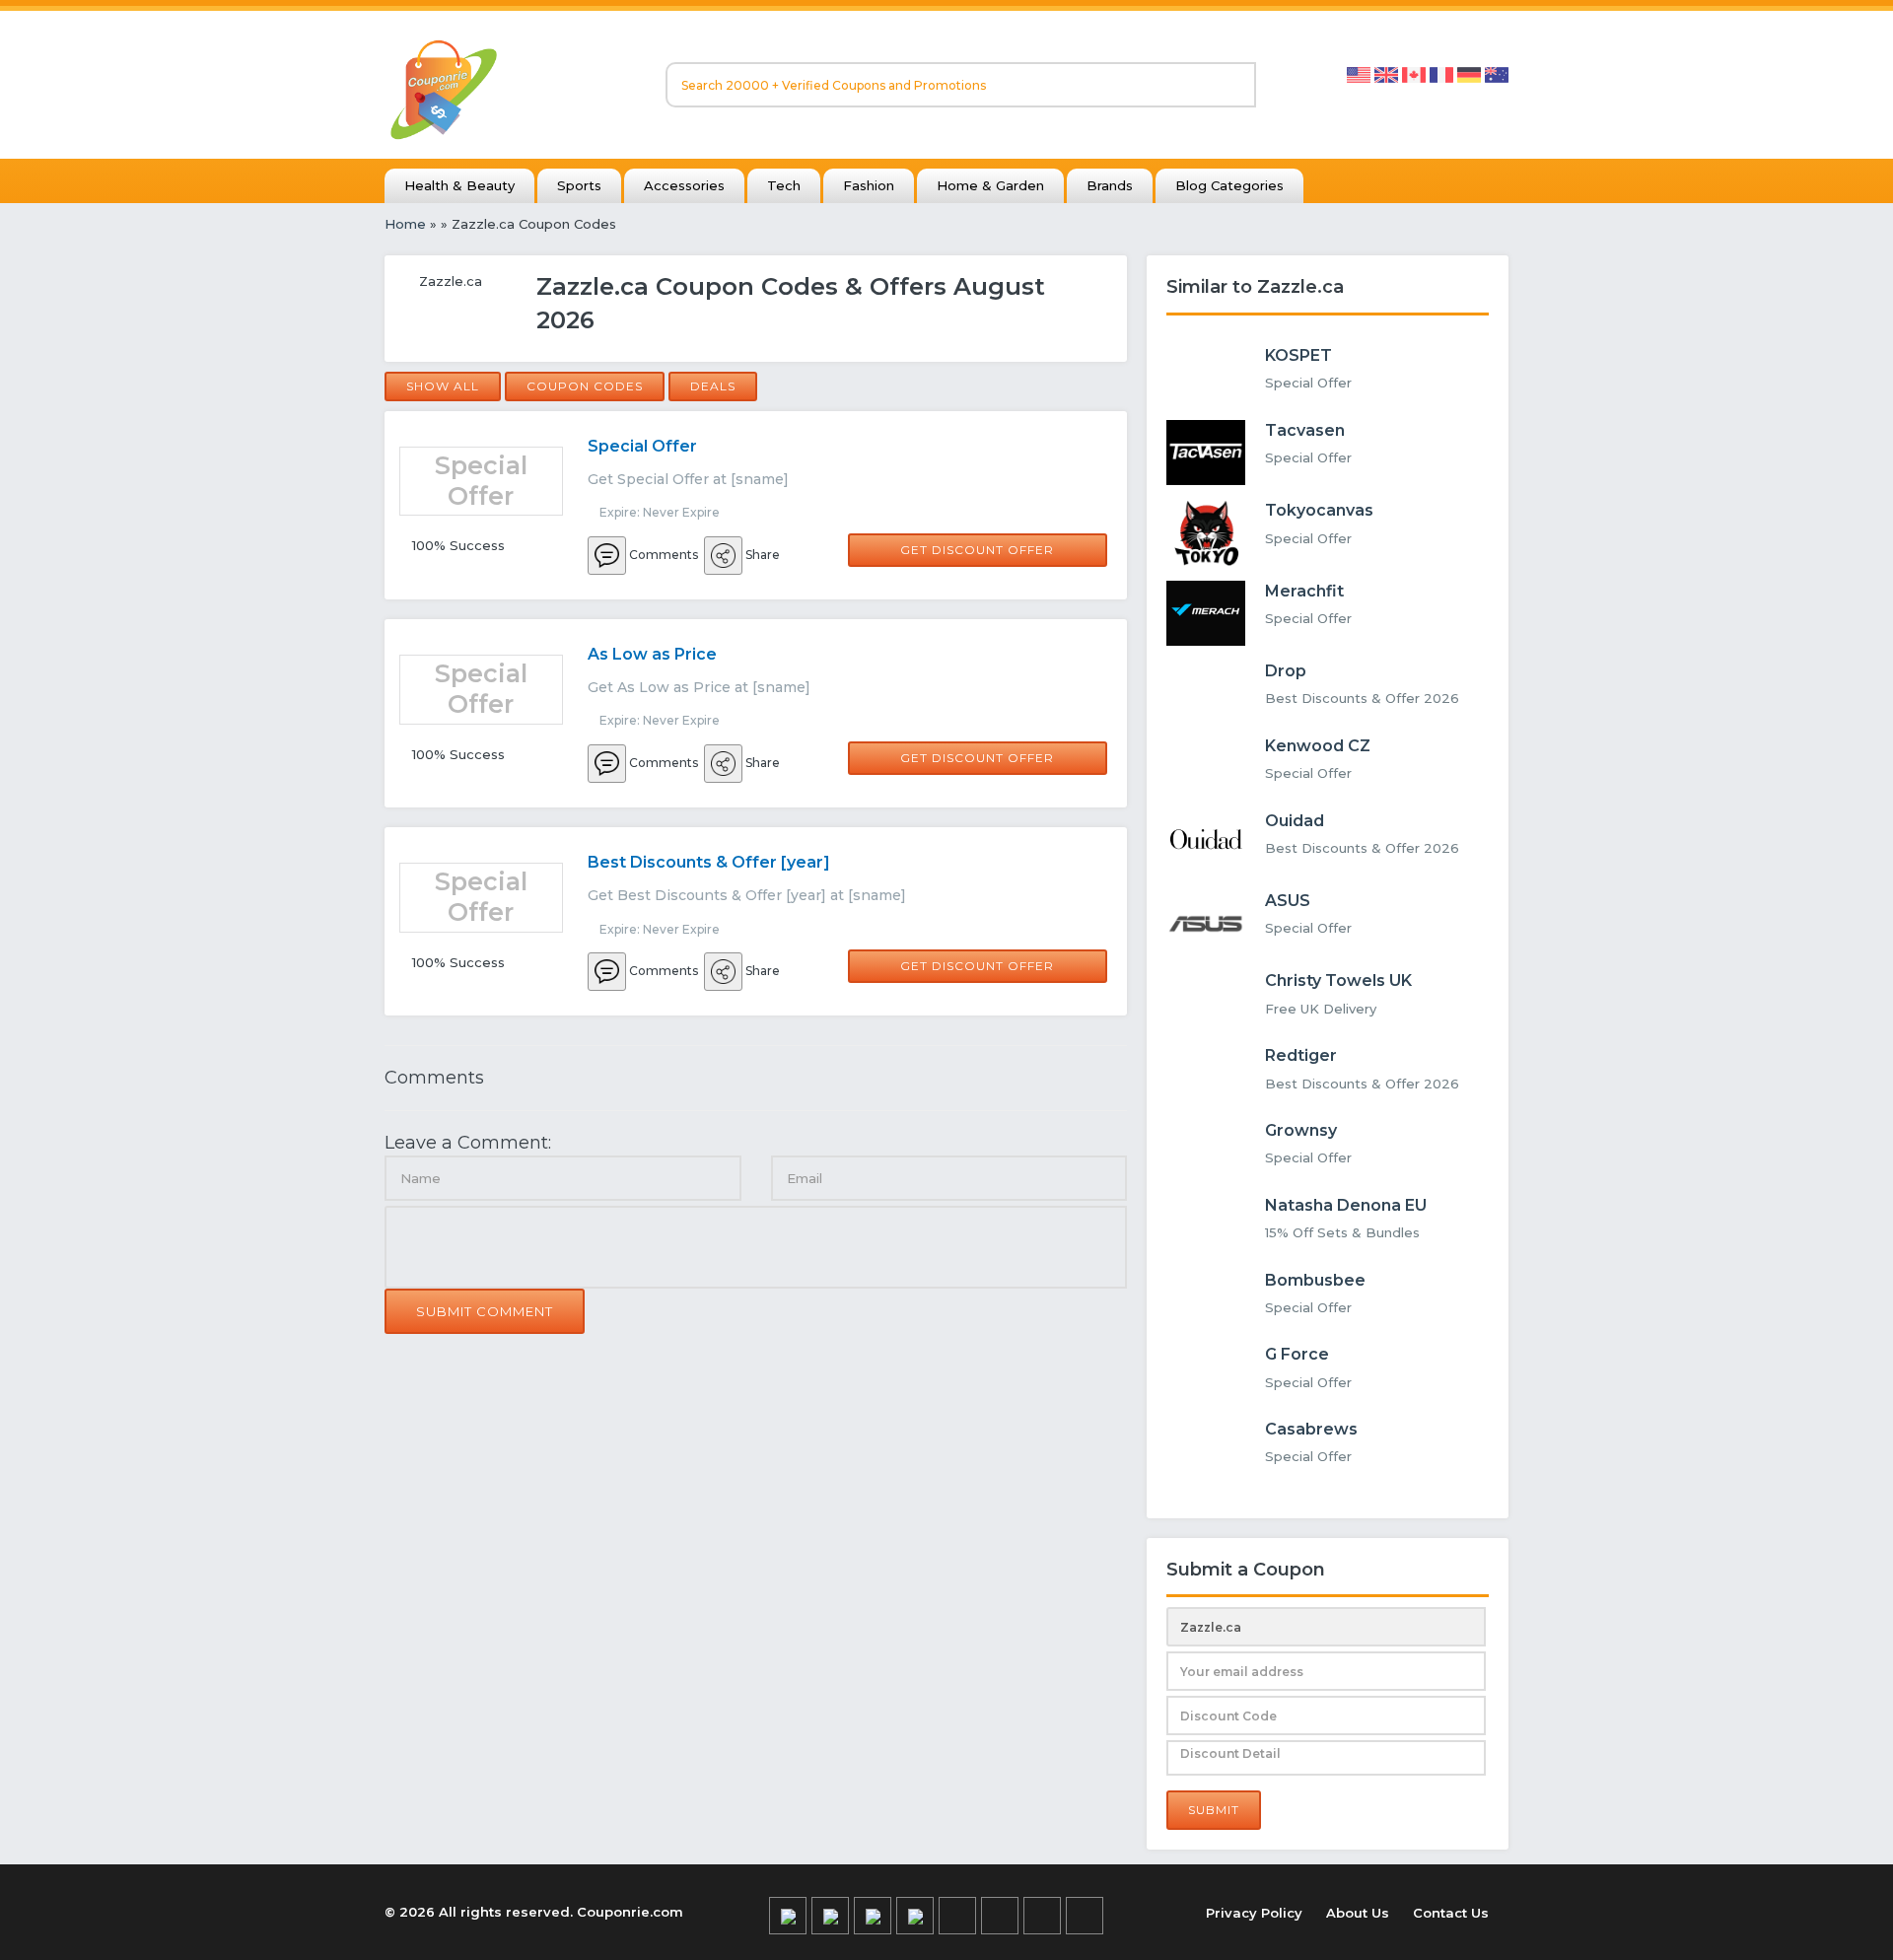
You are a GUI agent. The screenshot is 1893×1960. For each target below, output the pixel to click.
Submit (1214, 1810)
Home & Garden (990, 185)
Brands (1110, 185)
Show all (443, 386)
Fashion (869, 185)
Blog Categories (1229, 185)
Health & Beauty (459, 185)
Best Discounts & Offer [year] (709, 862)
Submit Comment (485, 1311)
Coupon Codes (585, 386)
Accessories (684, 185)
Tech (784, 185)
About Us (1358, 1913)
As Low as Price (652, 654)
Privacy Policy (1254, 1913)
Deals (713, 386)
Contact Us (1451, 1913)
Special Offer (642, 446)
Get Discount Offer (977, 550)
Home (405, 224)
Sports (579, 185)
